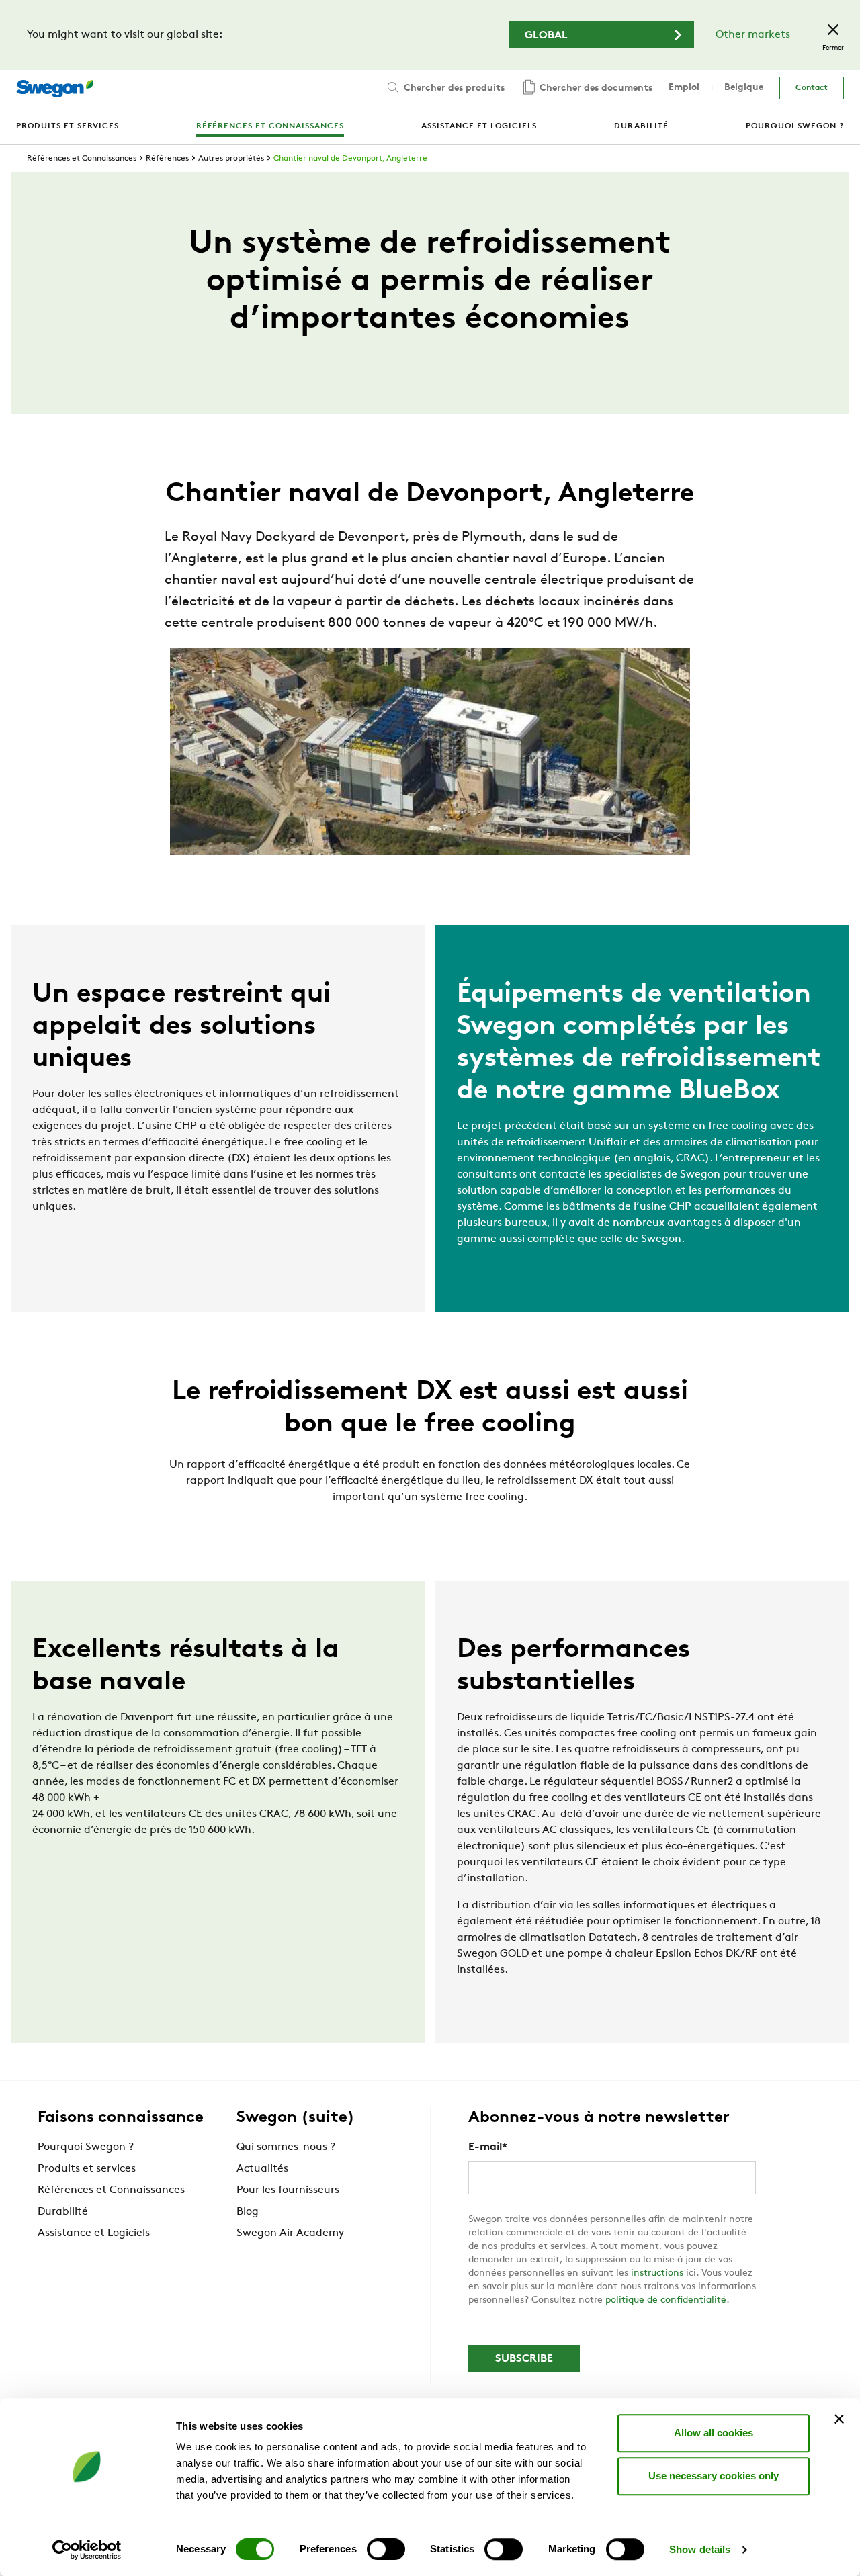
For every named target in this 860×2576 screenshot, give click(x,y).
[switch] (386, 2549)
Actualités (262, 2169)
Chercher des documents (595, 88)
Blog (248, 2212)
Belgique (744, 88)
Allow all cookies (714, 2433)
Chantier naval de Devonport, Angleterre (350, 159)
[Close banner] (839, 2419)
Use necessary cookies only (714, 2476)
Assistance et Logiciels (94, 2233)
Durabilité (63, 2212)
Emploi (684, 88)
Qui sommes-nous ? (286, 2147)
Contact (812, 88)
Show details (700, 2549)
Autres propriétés (231, 159)
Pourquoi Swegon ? (86, 2147)
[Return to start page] (55, 89)
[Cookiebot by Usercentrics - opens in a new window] (87, 2550)
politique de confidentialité (666, 2300)
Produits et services (87, 2169)
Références (167, 159)
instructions (657, 2273)
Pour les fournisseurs (288, 2190)
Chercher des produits (453, 88)
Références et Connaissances (82, 159)
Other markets (753, 35)
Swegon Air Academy (290, 2233)
